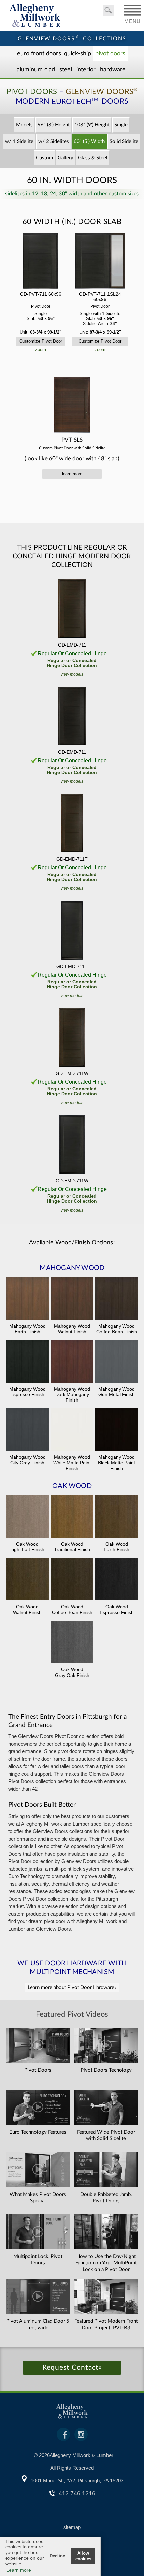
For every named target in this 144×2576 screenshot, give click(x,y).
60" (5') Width (89, 141)
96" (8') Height (54, 125)
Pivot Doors (110, 54)
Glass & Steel (93, 158)
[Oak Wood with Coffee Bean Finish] (72, 1580)
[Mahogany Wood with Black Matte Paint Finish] (117, 1430)
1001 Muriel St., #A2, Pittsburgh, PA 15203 (77, 2480)
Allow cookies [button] (83, 2556)
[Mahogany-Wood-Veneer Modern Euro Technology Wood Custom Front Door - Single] (41, 262)
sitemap (72, 2527)
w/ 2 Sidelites (54, 141)
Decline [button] (57, 2556)
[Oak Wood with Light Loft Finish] (27, 1517)
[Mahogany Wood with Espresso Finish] (27, 1362)
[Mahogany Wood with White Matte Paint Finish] (72, 1430)
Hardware (113, 70)
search (108, 11)
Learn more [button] (19, 2570)
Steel (66, 70)
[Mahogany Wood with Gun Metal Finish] (117, 1362)
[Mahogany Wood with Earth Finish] (27, 1299)
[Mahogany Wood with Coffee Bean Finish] (117, 1299)
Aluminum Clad (36, 70)
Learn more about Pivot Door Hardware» (72, 1987)
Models (24, 125)
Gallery (65, 158)
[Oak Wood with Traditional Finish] (72, 1517)
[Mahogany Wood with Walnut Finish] (72, 1299)
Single (121, 125)
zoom (41, 350)
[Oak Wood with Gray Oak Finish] (72, 1643)
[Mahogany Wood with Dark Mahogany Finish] (72, 1362)
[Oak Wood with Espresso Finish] (117, 1580)
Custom (44, 158)
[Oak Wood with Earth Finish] (117, 1517)
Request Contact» (72, 2368)
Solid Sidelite (124, 141)
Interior (86, 70)
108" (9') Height (92, 125)
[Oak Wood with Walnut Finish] (27, 1580)
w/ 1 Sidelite (19, 141)
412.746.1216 (77, 2493)
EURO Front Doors (39, 54)
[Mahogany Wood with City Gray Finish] (27, 1430)
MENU (132, 19)
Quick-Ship (78, 54)
